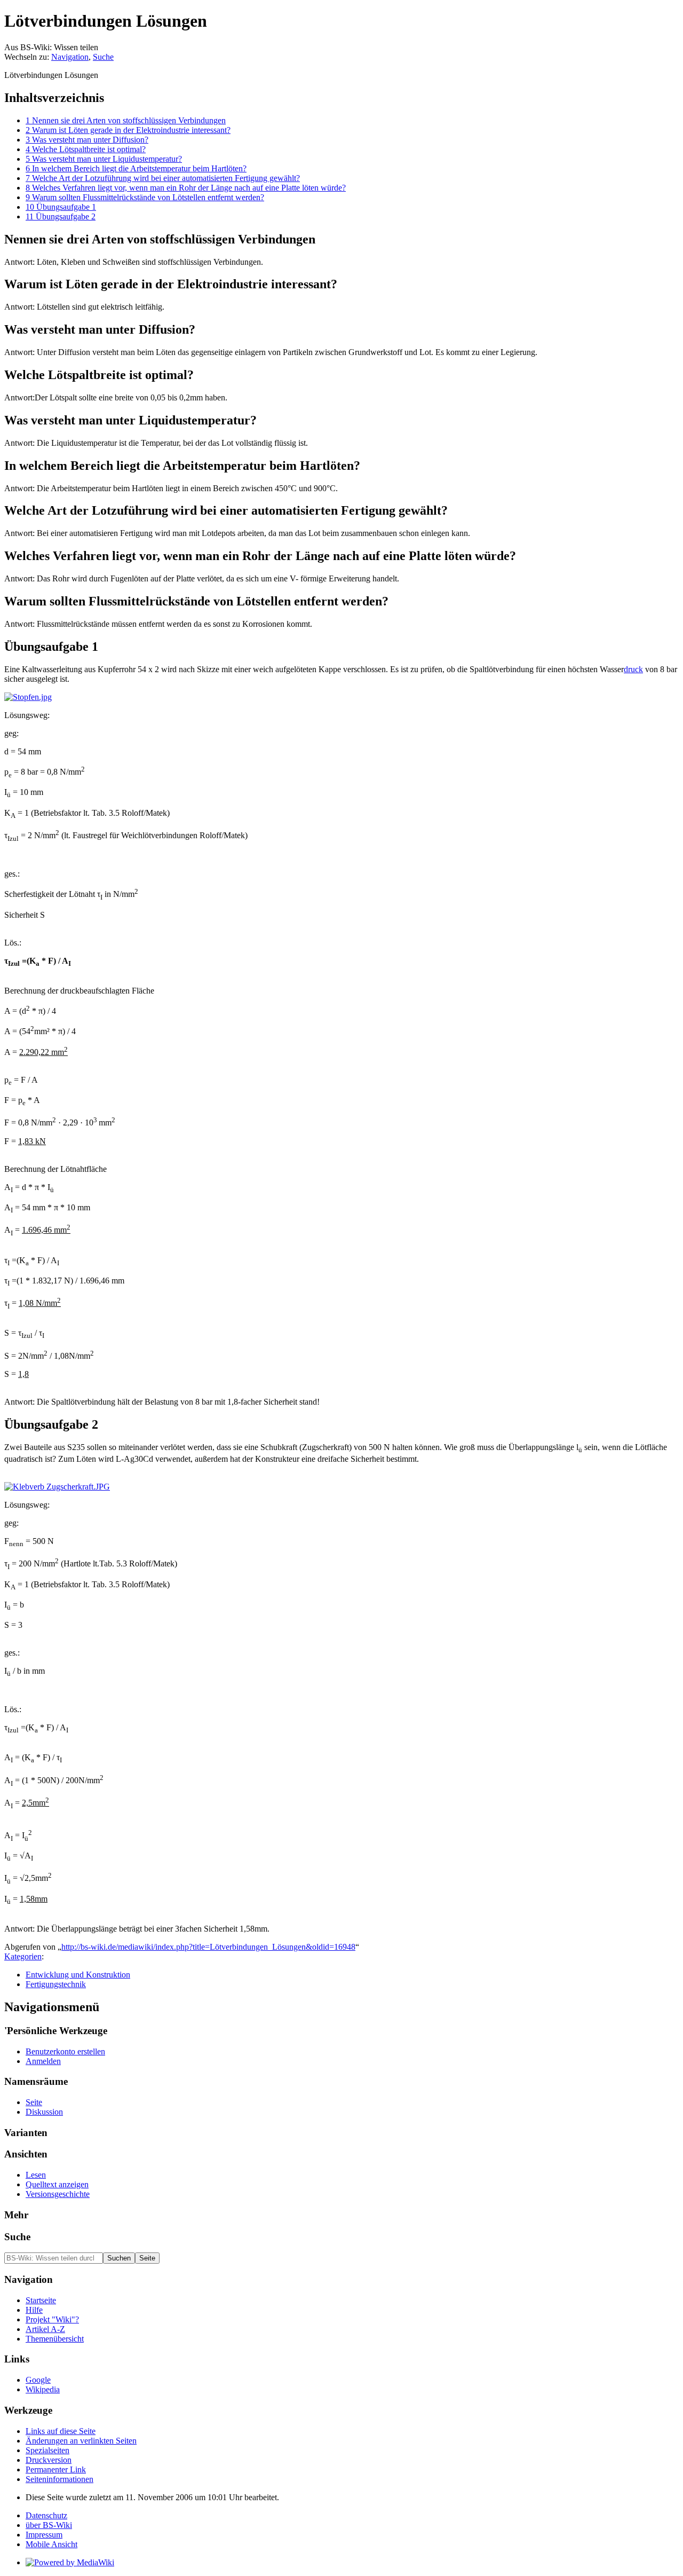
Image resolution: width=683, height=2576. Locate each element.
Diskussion (44, 2112)
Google (38, 2380)
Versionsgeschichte (58, 2194)
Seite (34, 2102)
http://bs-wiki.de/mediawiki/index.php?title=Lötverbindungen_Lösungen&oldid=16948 (208, 1947)
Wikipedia (43, 2389)
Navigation (70, 57)
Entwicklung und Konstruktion (78, 1975)
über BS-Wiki (49, 2525)
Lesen (36, 2175)
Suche (103, 57)
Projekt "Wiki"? (52, 2319)
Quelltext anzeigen (57, 2184)
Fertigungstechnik (56, 1984)
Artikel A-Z (45, 2329)
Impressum (44, 2535)
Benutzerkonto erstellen (65, 2051)
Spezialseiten (47, 2450)
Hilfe (34, 2310)
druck (633, 669)
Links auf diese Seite (61, 2431)
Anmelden (43, 2061)
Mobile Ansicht (51, 2544)
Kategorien (23, 1956)
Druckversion (49, 2460)
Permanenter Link (56, 2469)
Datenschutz (46, 2515)
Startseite (41, 2300)
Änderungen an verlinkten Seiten (81, 2441)
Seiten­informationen (59, 2479)
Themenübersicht (55, 2339)
